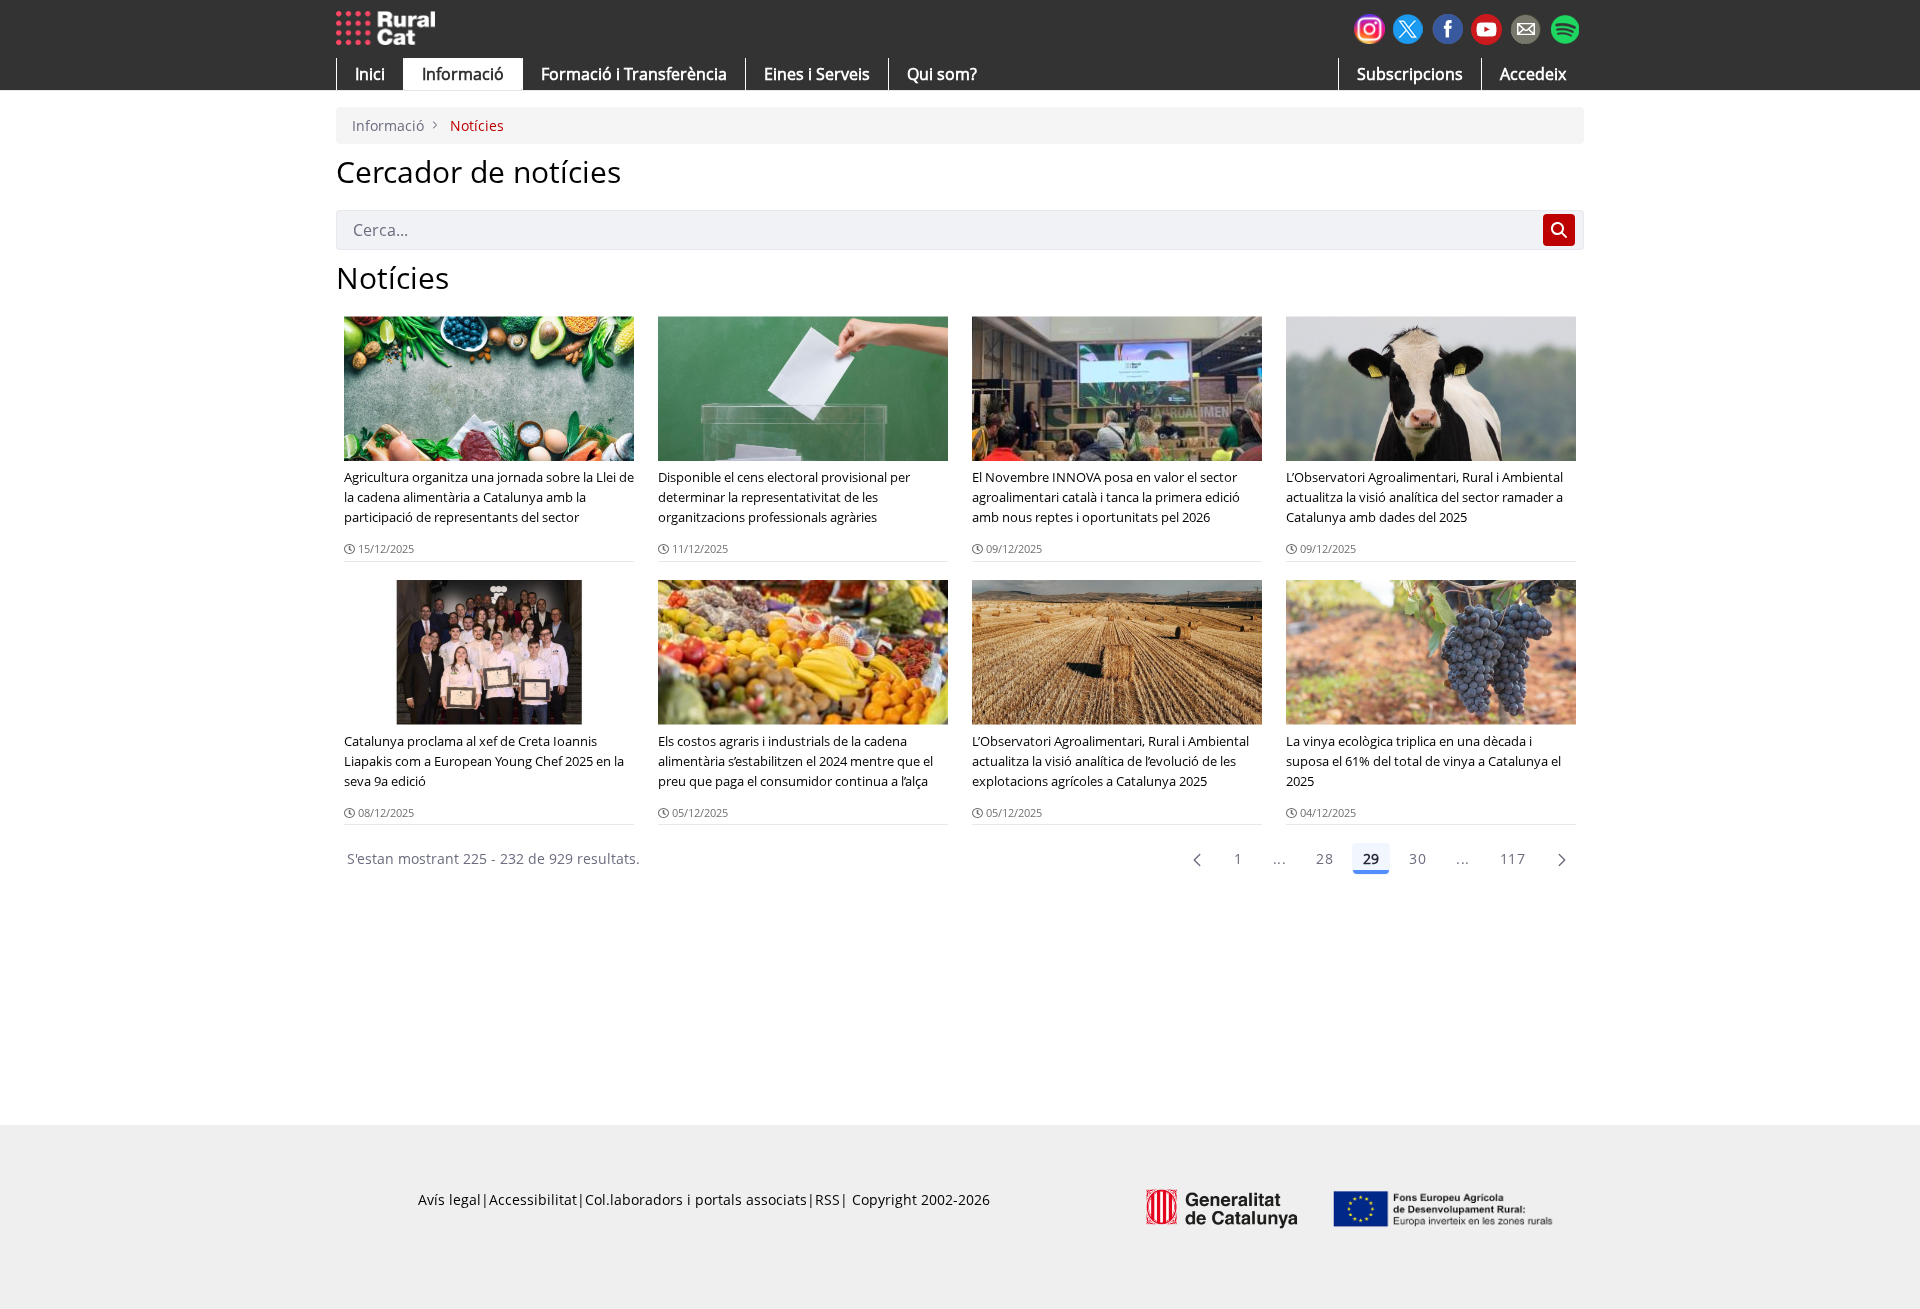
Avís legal (449, 1199)
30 (1417, 858)
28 (1324, 858)
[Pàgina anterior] (1197, 859)
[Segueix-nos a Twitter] (1408, 26)
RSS (827, 1199)
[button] (370, 74)
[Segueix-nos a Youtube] (1486, 27)
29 (1371, 858)
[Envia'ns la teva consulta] (1525, 26)
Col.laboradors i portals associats (696, 1199)
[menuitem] (634, 74)
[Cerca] (1559, 230)
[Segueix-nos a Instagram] (1369, 26)
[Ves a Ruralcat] (389, 29)
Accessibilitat (533, 1199)
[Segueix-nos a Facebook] (1447, 26)
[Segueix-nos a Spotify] (1564, 26)
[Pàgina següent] (1562, 859)
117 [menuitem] (1512, 858)
